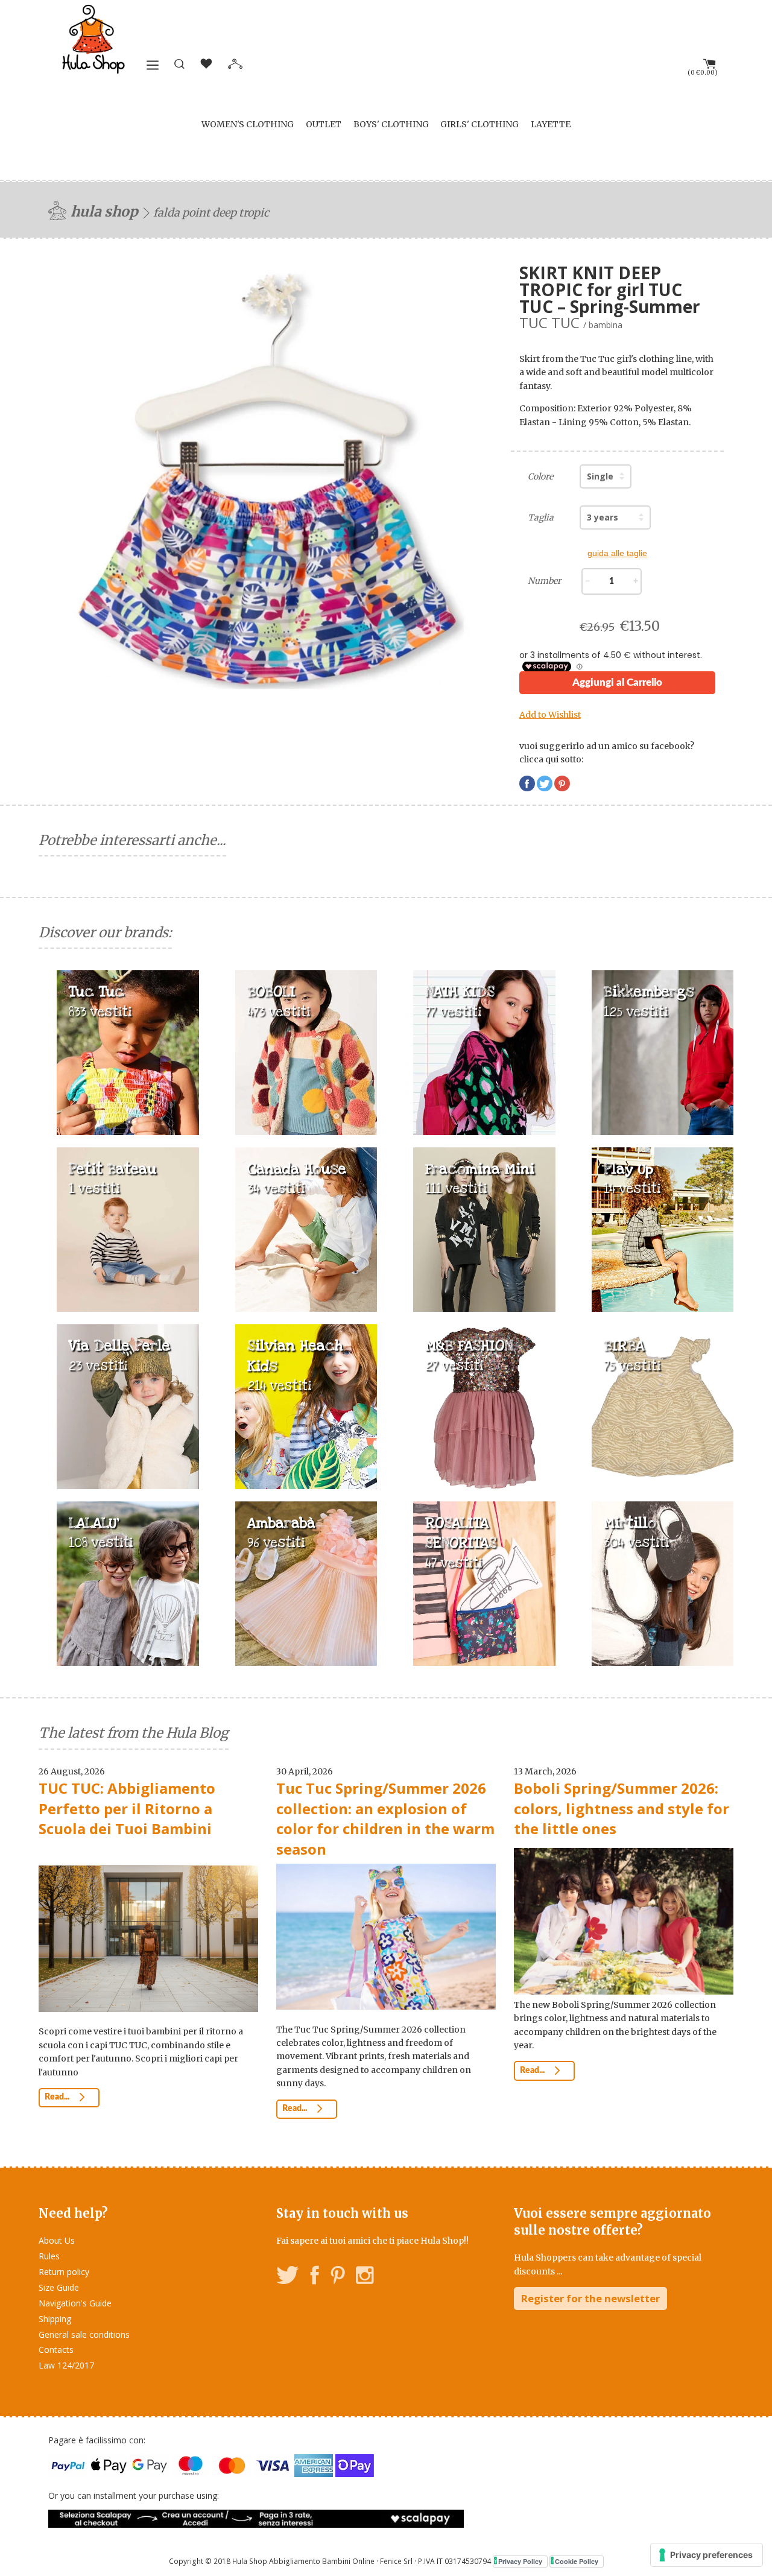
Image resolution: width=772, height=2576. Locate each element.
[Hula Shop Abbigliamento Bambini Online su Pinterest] (338, 2277)
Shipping (55, 2319)
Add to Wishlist (550, 715)
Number (544, 581)
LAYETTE (551, 124)
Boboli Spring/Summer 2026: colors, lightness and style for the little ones (622, 1808)
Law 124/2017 (66, 2365)
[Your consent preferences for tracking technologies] (707, 2555)
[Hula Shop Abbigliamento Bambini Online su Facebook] (315, 2277)
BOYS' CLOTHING (391, 124)
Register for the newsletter (590, 2298)
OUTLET (324, 124)
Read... (58, 2097)
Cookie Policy (577, 2561)
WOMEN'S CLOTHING (248, 124)
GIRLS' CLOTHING (479, 124)
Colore (540, 476)
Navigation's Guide (75, 2303)
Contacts (56, 2350)
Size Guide (59, 2287)
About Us (57, 2240)
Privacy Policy (520, 2561)
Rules (49, 2256)
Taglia (541, 517)
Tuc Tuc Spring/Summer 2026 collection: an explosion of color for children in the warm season (385, 1818)
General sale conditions (84, 2334)
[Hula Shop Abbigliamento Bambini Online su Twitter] (288, 2277)
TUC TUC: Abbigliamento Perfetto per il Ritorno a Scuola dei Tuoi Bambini (127, 1808)
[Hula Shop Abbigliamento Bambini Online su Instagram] (365, 2277)
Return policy (64, 2272)
